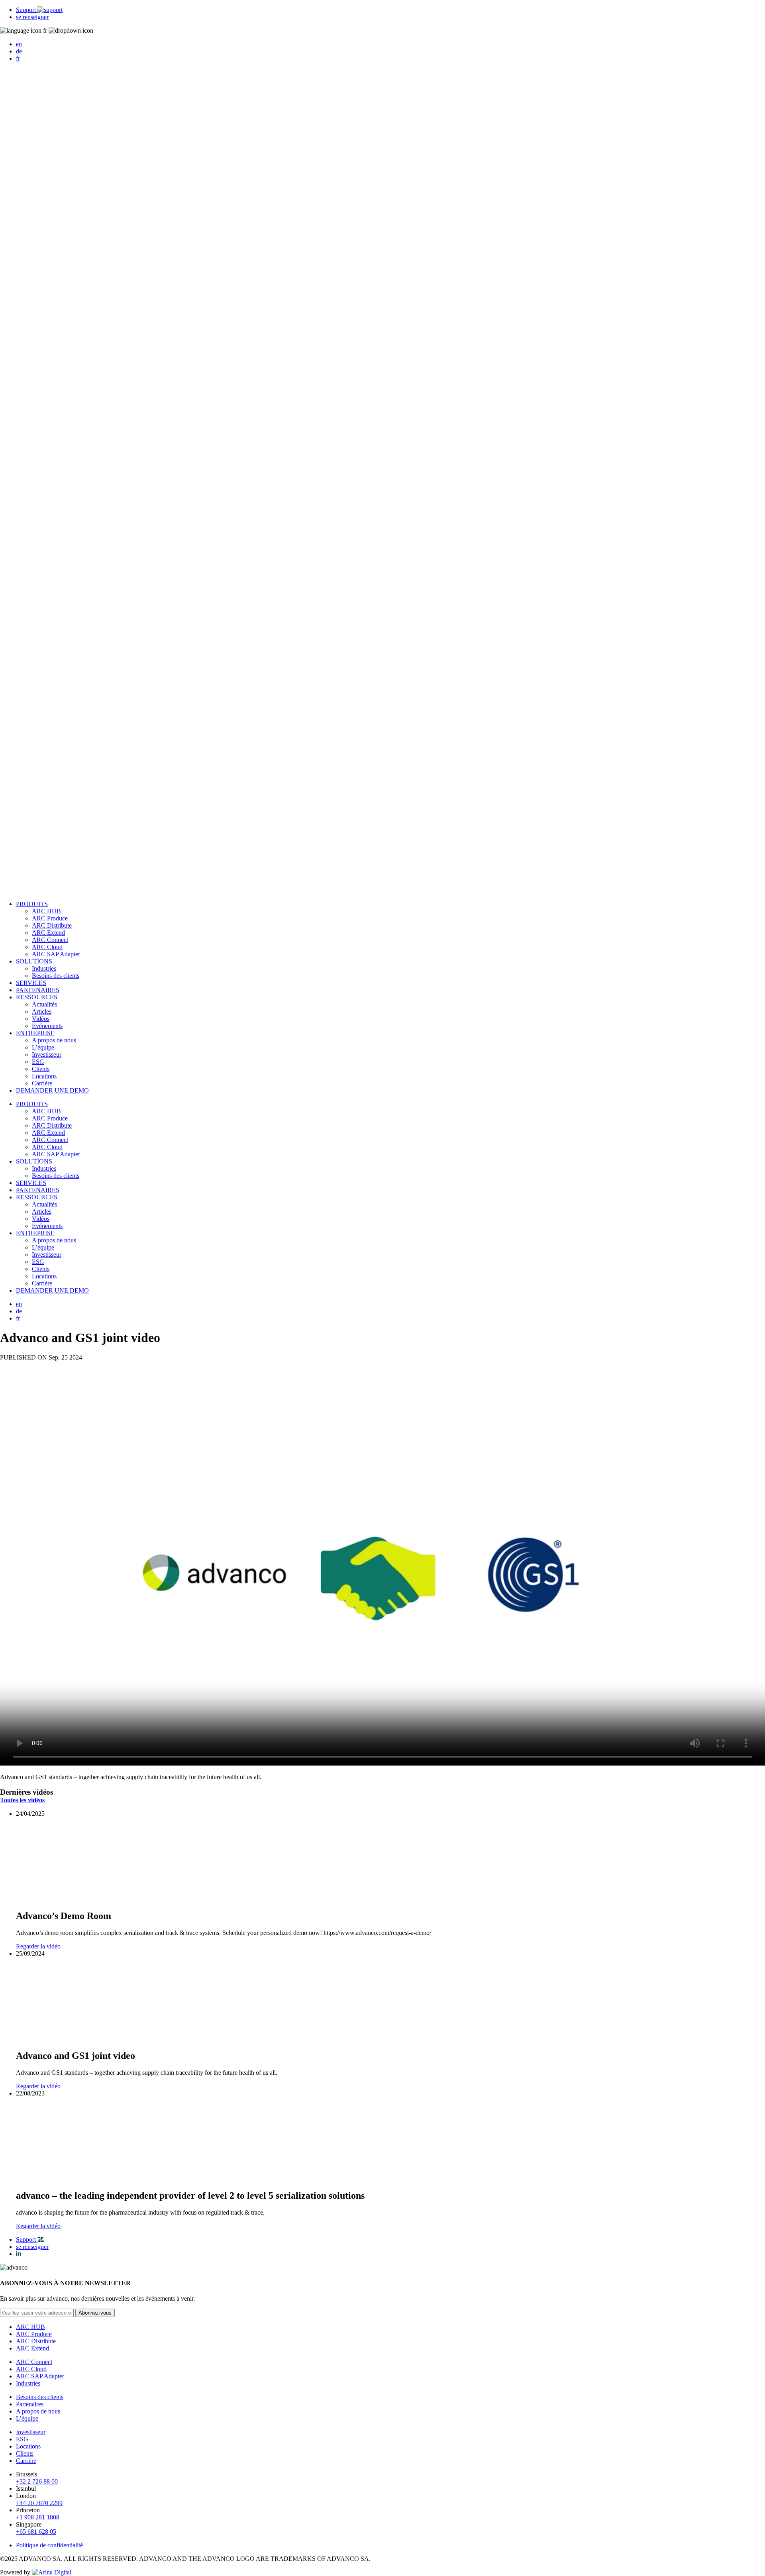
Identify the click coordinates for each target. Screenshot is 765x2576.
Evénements (47, 1026)
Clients (41, 1069)
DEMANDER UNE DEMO (52, 1090)
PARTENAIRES (38, 990)
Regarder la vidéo (38, 1946)
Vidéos (41, 1019)
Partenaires (30, 2404)
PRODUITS (32, 904)
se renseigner (32, 17)
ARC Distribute (52, 925)
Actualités (44, 1004)
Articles (42, 1011)
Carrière (42, 1083)
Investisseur (47, 1055)
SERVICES (31, 983)
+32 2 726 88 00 (37, 2481)
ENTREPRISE (35, 1033)
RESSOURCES (37, 997)
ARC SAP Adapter (56, 954)
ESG (38, 1062)
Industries (44, 968)
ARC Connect (50, 940)
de (19, 51)
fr (18, 58)
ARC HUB (46, 911)
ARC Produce (50, 918)
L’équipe (43, 1047)
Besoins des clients (56, 976)
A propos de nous (54, 1040)
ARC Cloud (47, 947)
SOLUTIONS (34, 961)
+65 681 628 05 (36, 2532)
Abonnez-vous (95, 2313)
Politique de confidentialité (49, 2545)
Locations (44, 1076)
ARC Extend (48, 933)
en (19, 44)
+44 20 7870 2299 (39, 2503)
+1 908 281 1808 (38, 2517)
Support (27, 10)
